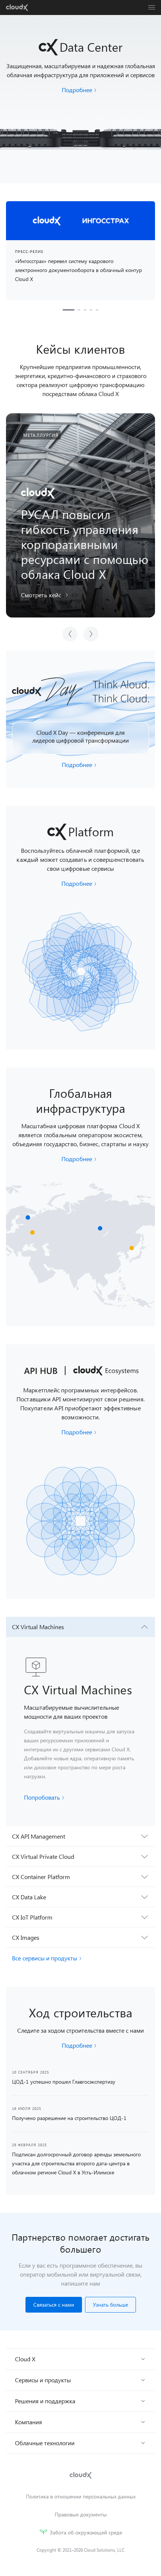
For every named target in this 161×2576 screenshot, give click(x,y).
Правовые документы (81, 2514)
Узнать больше (110, 2305)
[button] (46, 595)
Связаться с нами (54, 2305)
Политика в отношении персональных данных (81, 2496)
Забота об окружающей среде (86, 2532)
